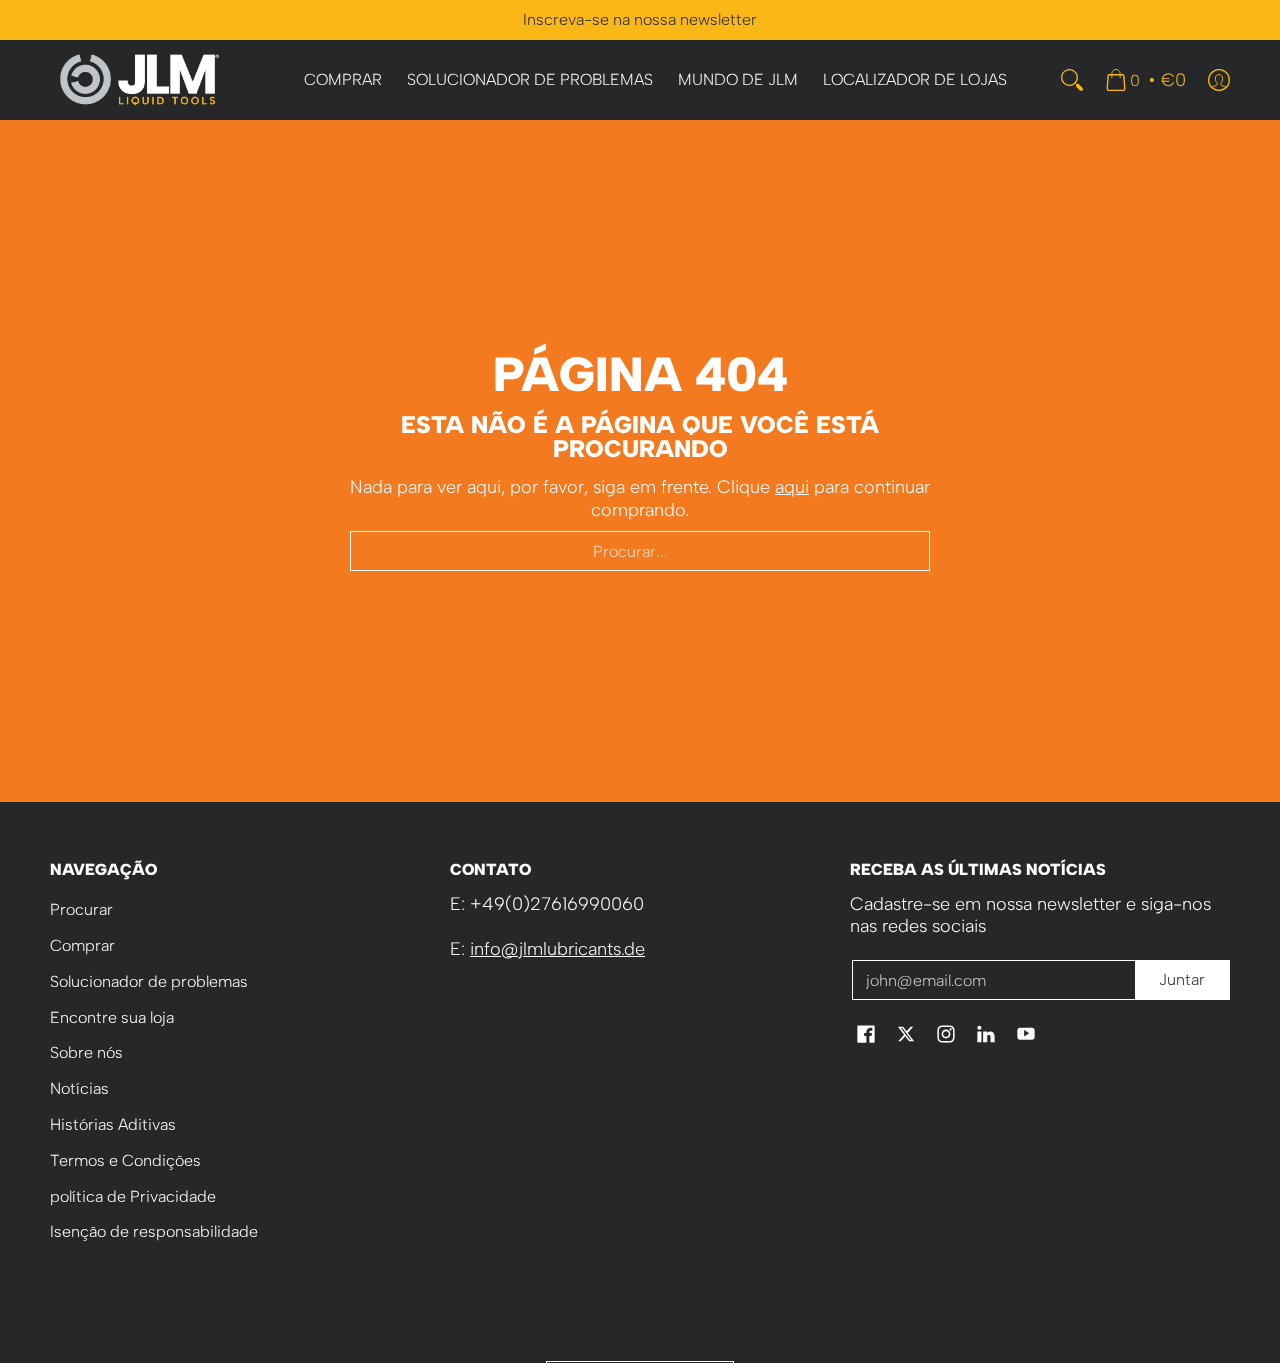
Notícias (79, 1088)
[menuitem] (343, 80)
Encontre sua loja (112, 1017)
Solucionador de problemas (149, 981)
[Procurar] (1072, 80)
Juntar (1182, 979)
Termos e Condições (125, 1160)
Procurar (81, 909)
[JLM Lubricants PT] (140, 80)
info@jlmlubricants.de (557, 949)
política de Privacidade (133, 1196)
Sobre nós (86, 1052)
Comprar (82, 945)
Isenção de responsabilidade (154, 1231)
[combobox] (640, 551)
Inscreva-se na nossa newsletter (640, 19)
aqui (792, 487)
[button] (866, 1036)
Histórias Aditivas (113, 1124)
